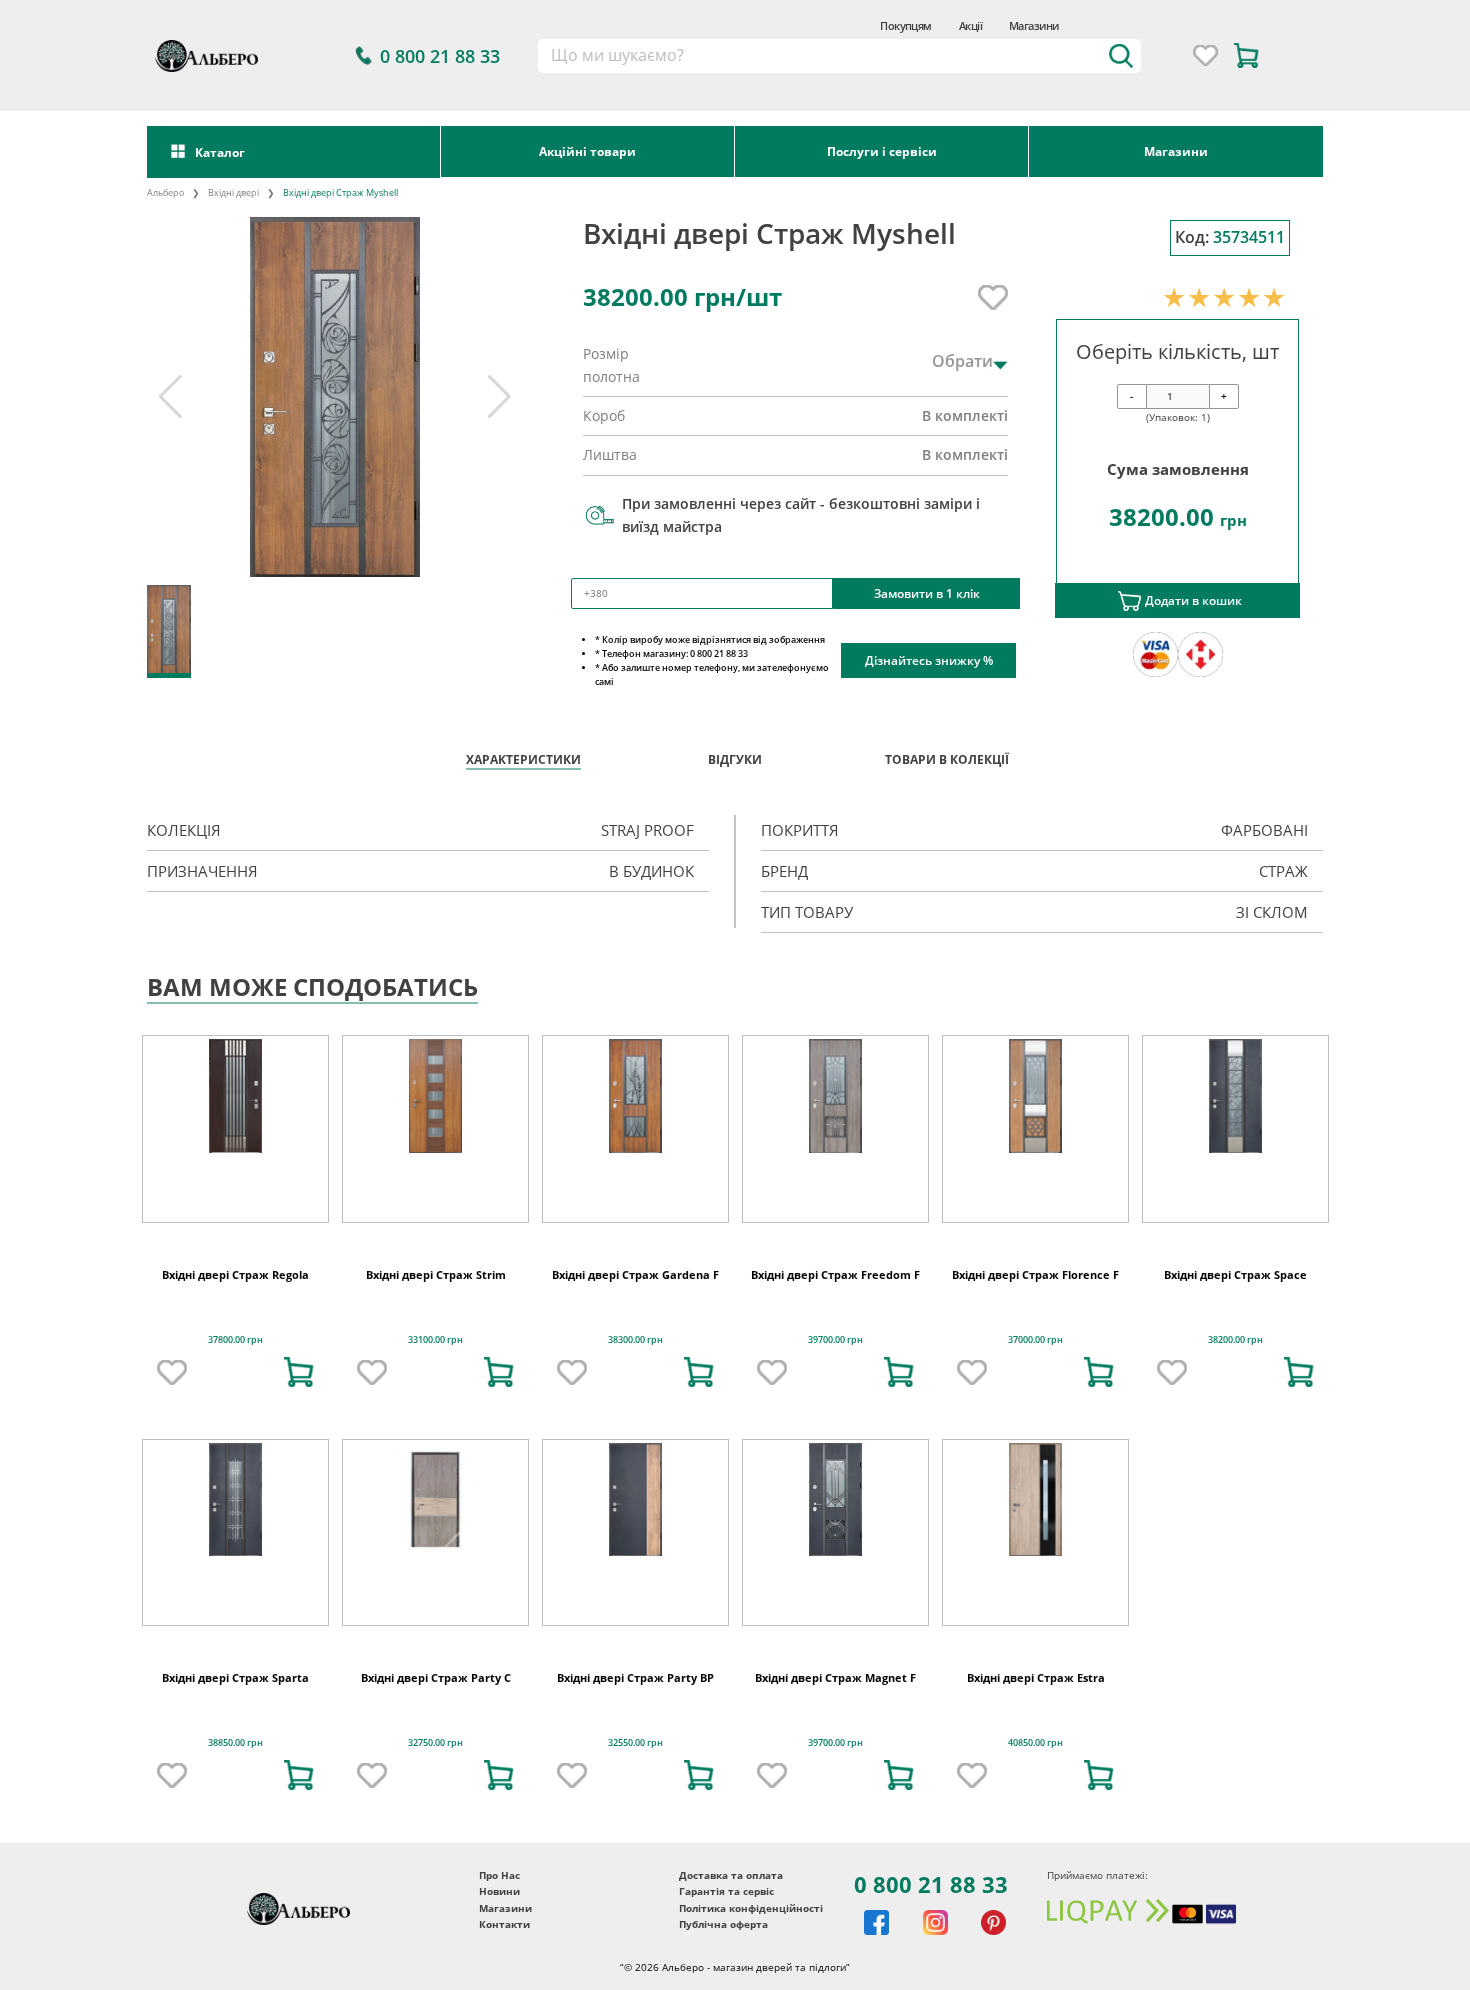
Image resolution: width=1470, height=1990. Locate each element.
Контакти (504, 1973)
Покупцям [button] (906, 25)
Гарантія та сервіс (726, 1940)
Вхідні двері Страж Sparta (235, 1725)
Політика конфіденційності (751, 1956)
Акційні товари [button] (587, 151)
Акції (970, 25)
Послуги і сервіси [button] (882, 151)
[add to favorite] (172, 1421)
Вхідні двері (233, 192)
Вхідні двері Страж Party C (436, 1725)
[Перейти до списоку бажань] (1205, 55)
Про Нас (499, 1923)
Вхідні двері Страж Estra (1036, 1725)
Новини (499, 1940)
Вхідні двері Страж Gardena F (635, 1322)
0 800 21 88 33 (931, 1932)
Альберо (165, 192)
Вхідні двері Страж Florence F (1035, 1322)
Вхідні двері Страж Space (1235, 1322)
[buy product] (299, 1421)
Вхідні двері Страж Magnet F (835, 1725)
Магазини (1034, 25)
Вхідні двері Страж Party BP (635, 1725)
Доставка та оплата (731, 1923)
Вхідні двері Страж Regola (235, 1322)
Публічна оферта (723, 1973)
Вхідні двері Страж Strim (436, 1322)
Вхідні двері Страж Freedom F (835, 1322)
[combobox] (840, 56)
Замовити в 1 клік (927, 593)
